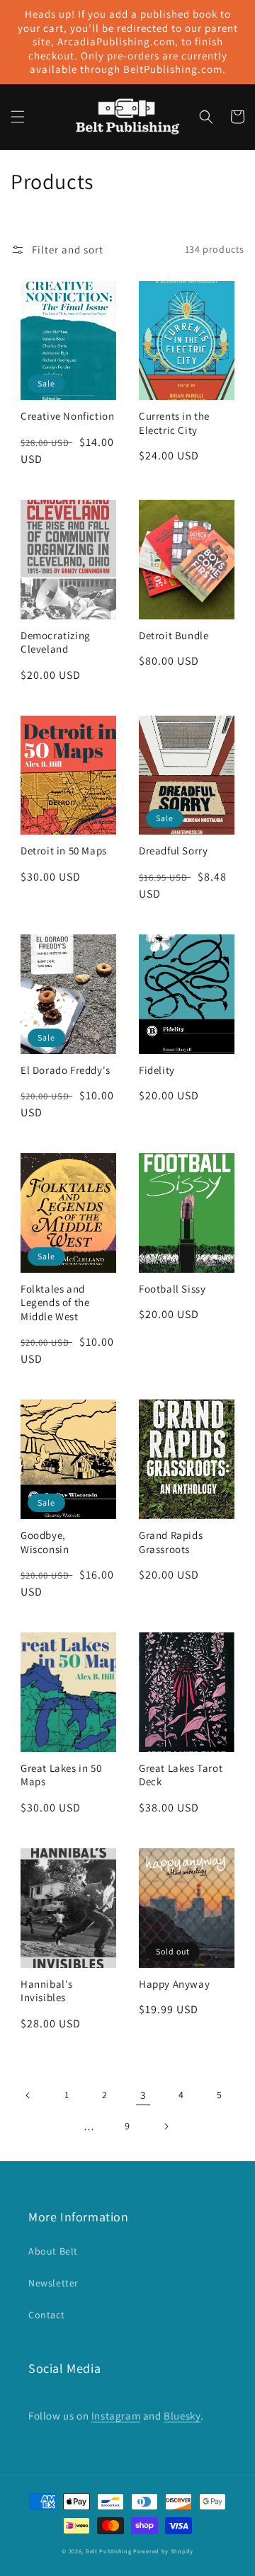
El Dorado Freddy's (66, 1070)
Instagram (116, 2416)
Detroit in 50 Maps (64, 851)
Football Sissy (172, 1289)
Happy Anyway (174, 1984)
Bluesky (182, 2416)
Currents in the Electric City (174, 423)
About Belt (53, 2251)
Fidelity (157, 1070)
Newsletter (53, 2283)
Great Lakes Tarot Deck (181, 1775)
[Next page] (166, 2126)
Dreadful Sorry (173, 851)
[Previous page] (28, 2095)
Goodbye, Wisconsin (45, 1542)
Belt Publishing (109, 2551)
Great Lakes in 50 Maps (61, 1775)
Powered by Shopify (163, 2551)
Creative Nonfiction (67, 416)
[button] (18, 117)
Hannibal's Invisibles (47, 1991)
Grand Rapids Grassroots (171, 1542)
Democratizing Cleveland (56, 642)
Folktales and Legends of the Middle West (55, 1303)
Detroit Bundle (174, 635)
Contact (46, 2315)
